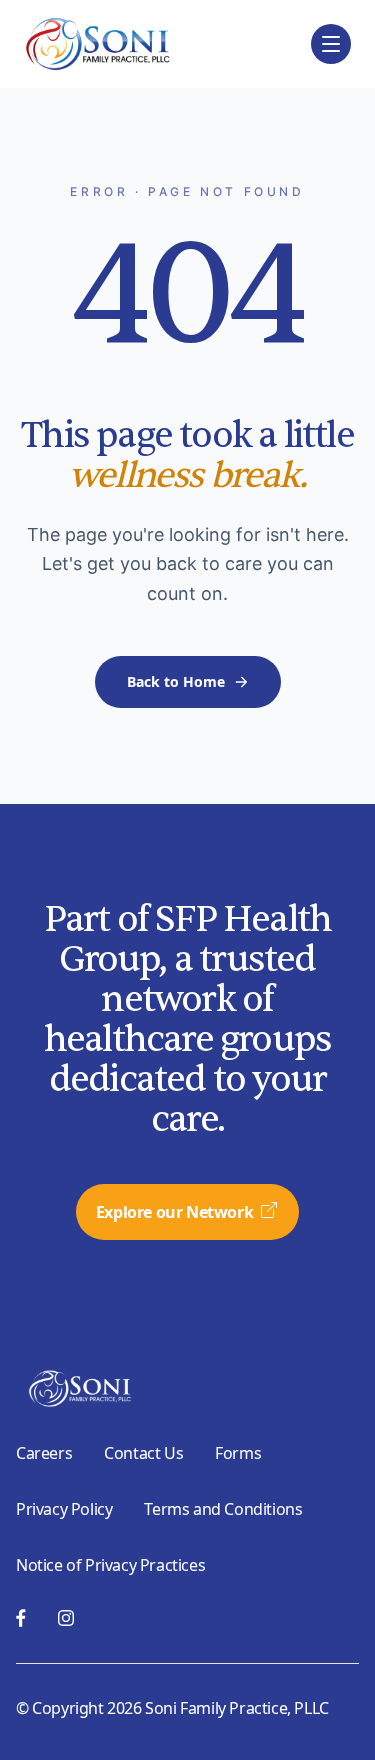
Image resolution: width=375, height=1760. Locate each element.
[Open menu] (331, 44)
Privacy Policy (64, 1509)
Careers (44, 1453)
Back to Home (176, 681)
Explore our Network (174, 1212)
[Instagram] (66, 1618)
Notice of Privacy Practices (110, 1565)
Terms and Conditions (223, 1509)
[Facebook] (21, 1618)
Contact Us (143, 1453)
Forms (238, 1453)
